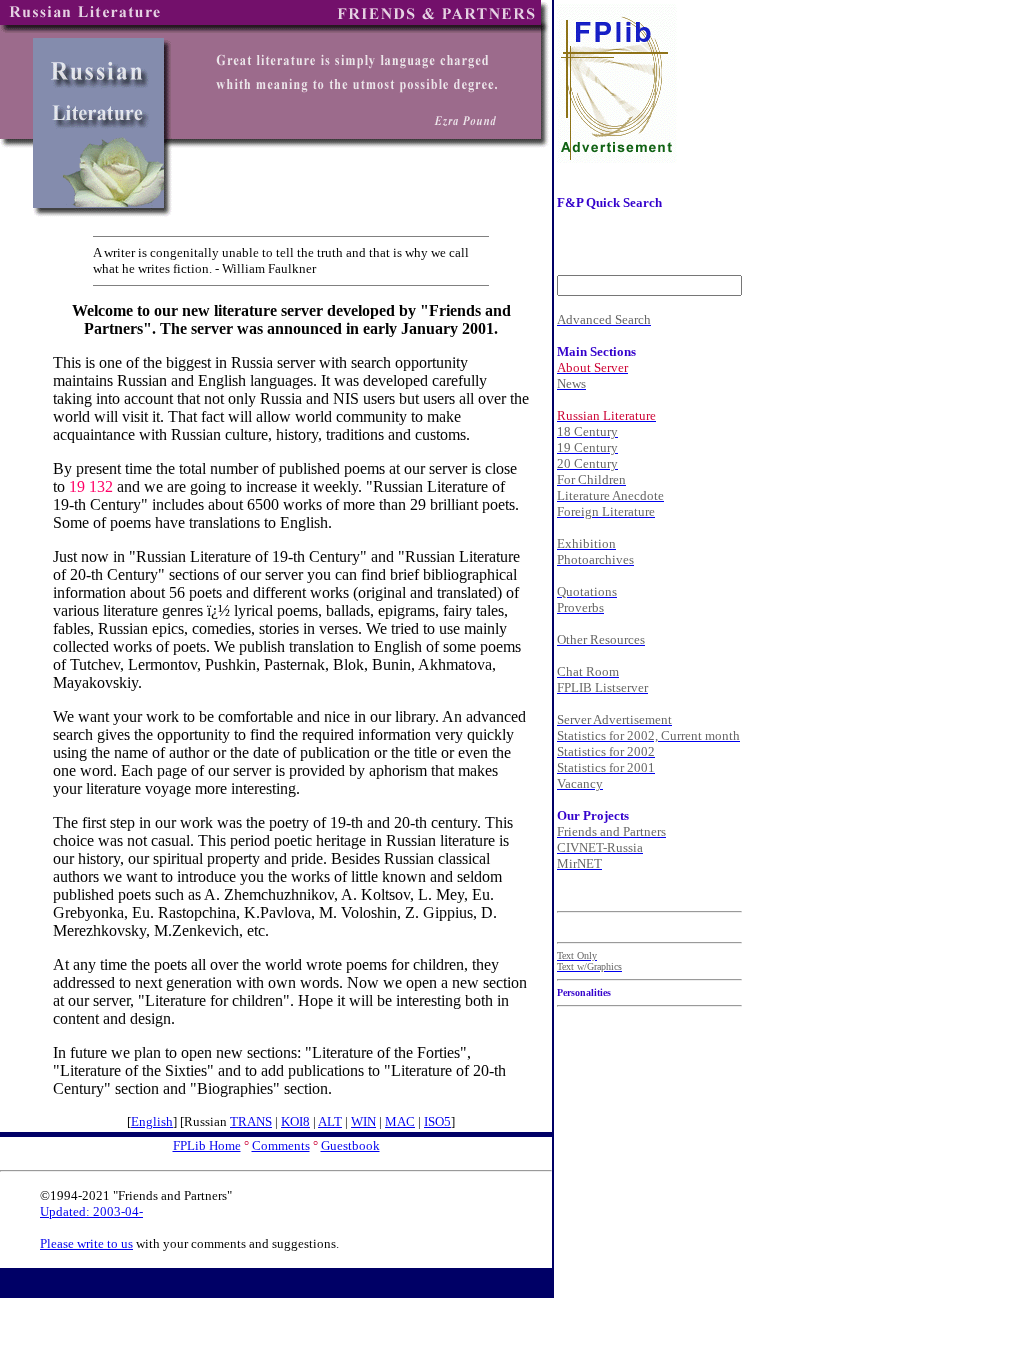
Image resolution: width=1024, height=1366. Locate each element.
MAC (400, 1121)
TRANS (251, 1121)
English (152, 1121)
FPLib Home (207, 1145)
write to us (105, 1243)
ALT (330, 1121)
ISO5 (437, 1121)
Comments (281, 1145)
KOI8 (295, 1121)
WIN (363, 1121)
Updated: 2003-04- (91, 1211)
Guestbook (350, 1145)
